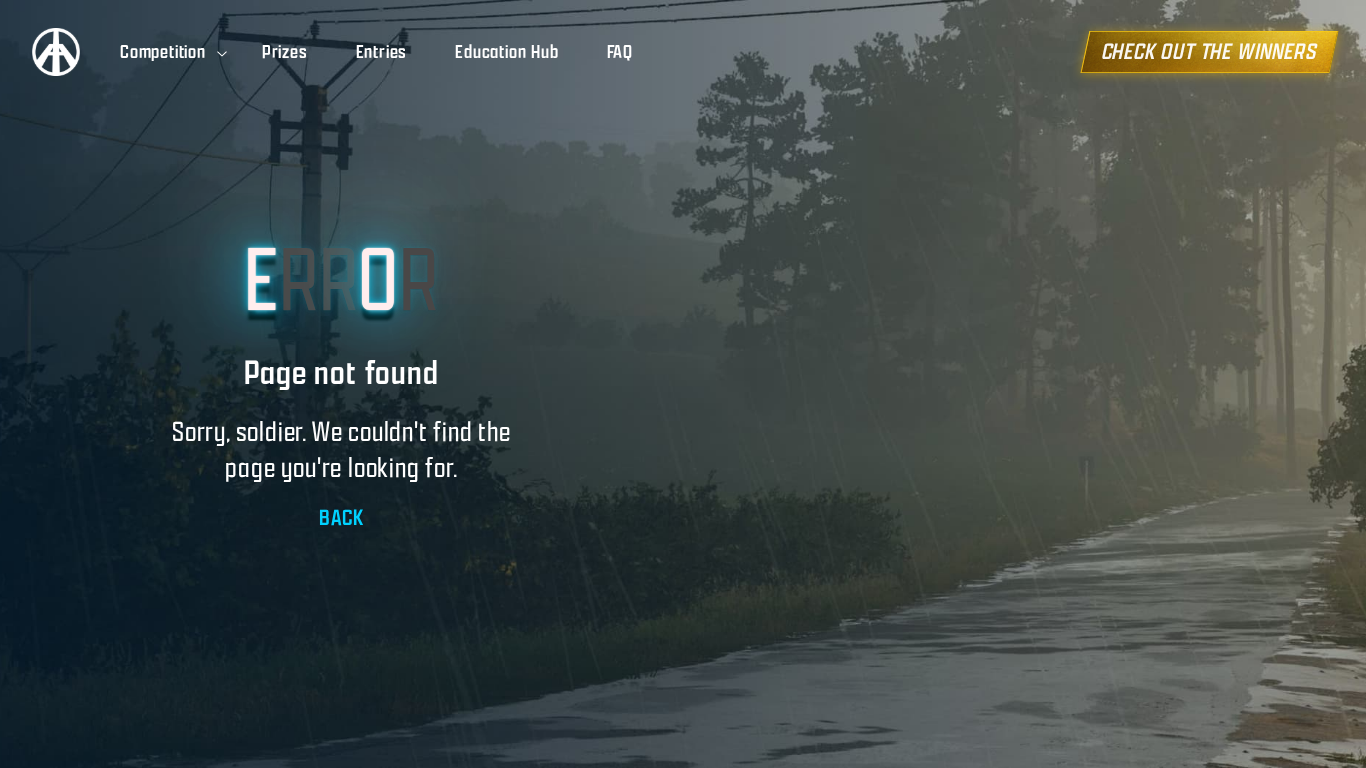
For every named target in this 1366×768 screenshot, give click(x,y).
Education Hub (506, 52)
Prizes (285, 52)
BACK (341, 517)
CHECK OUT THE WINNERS (1209, 51)
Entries (382, 52)
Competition (163, 52)
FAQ (620, 52)
